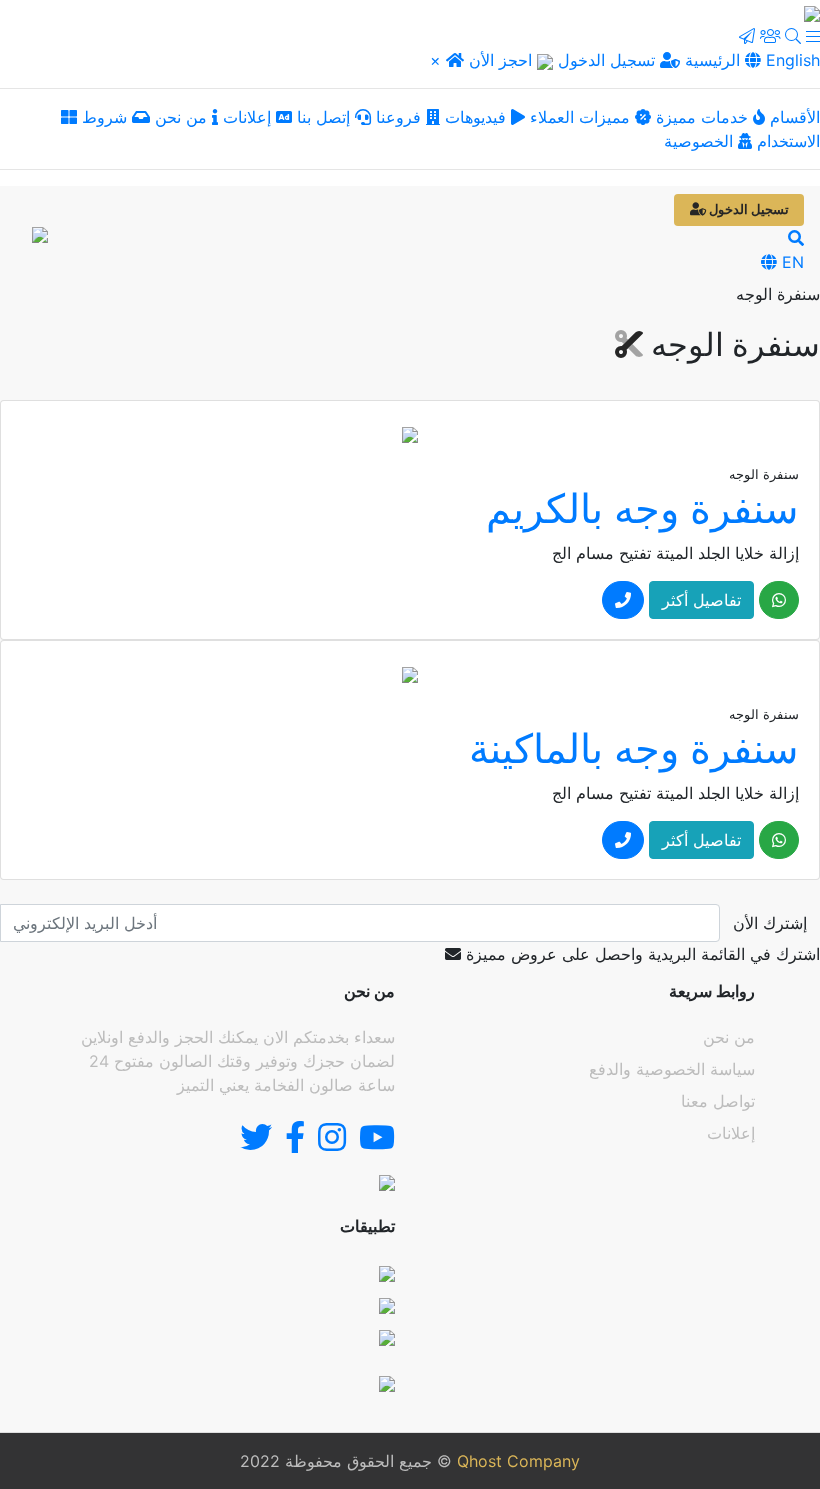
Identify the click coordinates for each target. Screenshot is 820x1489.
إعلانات (249, 117)
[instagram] (332, 1143)
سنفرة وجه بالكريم (642, 508)
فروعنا (401, 117)
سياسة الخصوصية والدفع (672, 1069)
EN (790, 262)
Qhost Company (518, 1461)
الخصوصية (701, 141)
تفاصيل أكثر (701, 600)
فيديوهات (475, 117)
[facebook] (295, 1143)
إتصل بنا (326, 117)
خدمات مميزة (702, 117)
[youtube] (377, 1143)
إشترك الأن (770, 923)
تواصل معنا (718, 1101)
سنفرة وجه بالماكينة (634, 748)
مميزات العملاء (580, 117)
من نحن (183, 117)
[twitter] (256, 1143)
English (790, 60)
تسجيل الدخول (609, 60)
